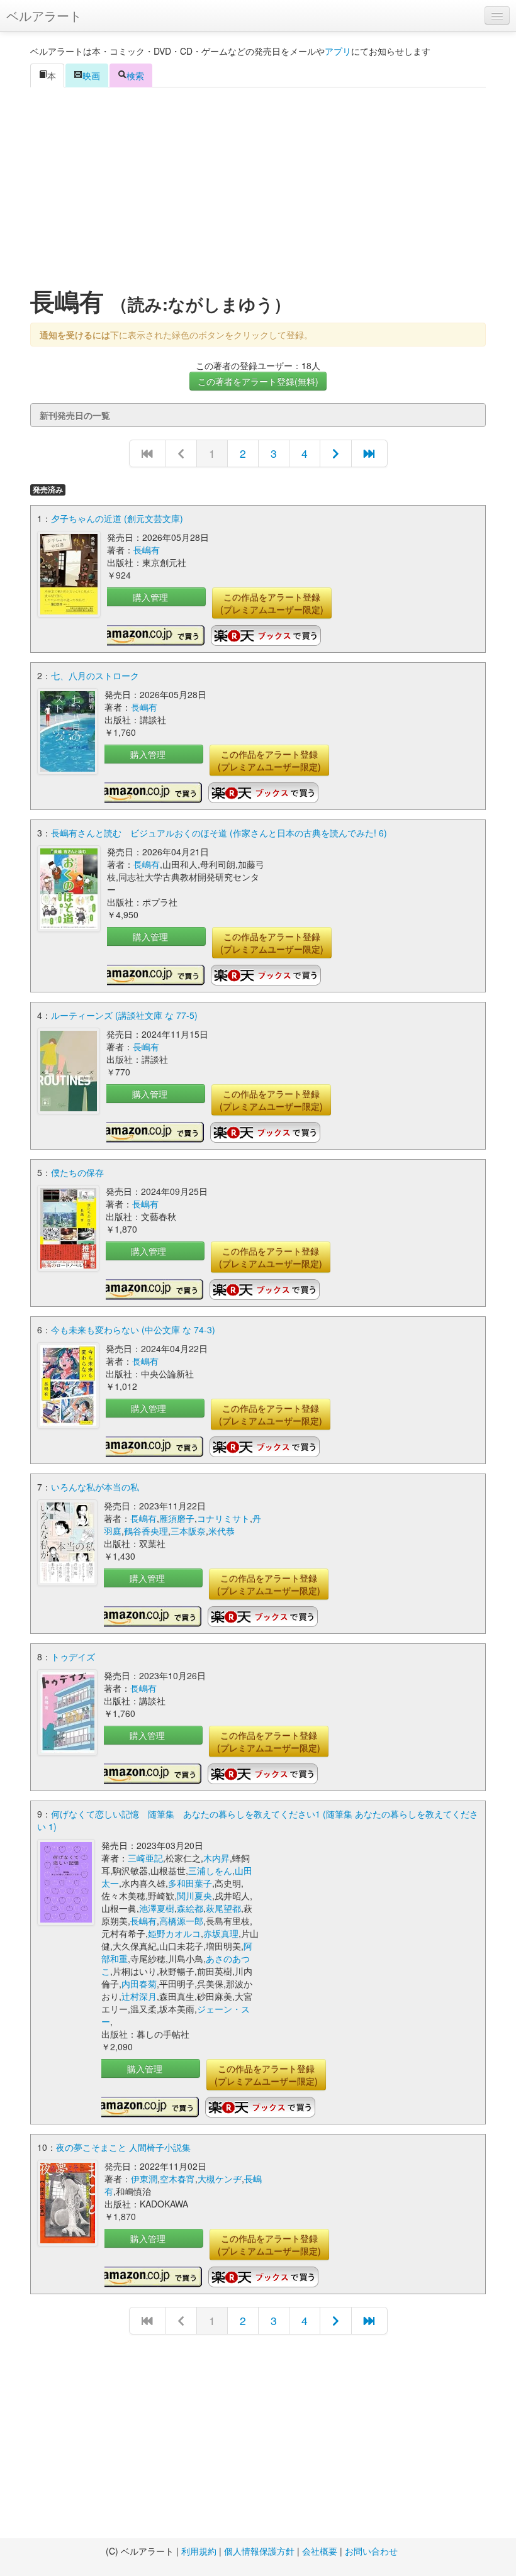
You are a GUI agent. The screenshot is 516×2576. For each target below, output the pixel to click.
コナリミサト (223, 1518)
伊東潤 (144, 2179)
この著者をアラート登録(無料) (258, 381)
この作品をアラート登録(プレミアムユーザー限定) (272, 603)
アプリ (338, 51)
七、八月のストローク (95, 675)
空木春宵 (177, 2179)
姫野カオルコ (174, 1933)
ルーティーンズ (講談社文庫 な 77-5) (124, 1015)
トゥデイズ (73, 1657)
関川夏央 (194, 1896)
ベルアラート (44, 15)
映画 (91, 75)
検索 (135, 75)
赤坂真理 (221, 1933)
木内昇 (216, 1858)
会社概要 (320, 2551)
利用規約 (199, 2551)
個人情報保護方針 (259, 2551)
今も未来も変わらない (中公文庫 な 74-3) (133, 1330)
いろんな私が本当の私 (95, 1487)
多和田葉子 (190, 1883)
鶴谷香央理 (146, 1531)
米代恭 (222, 1531)
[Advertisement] (258, 188)
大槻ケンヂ (220, 2179)
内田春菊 (139, 1984)
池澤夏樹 (157, 1908)
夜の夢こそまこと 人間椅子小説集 (123, 2147)
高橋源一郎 (181, 1921)
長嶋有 (147, 550)
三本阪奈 (188, 1531)
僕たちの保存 (77, 1172)
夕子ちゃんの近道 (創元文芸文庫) (117, 518)
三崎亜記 (145, 1858)
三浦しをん (210, 1870)
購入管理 (150, 597)
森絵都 (190, 1908)
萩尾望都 (223, 1908)
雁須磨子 (177, 1518)
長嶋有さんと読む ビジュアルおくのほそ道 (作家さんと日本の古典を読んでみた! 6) (219, 833)
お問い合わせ (371, 2551)
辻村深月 (139, 1996)
